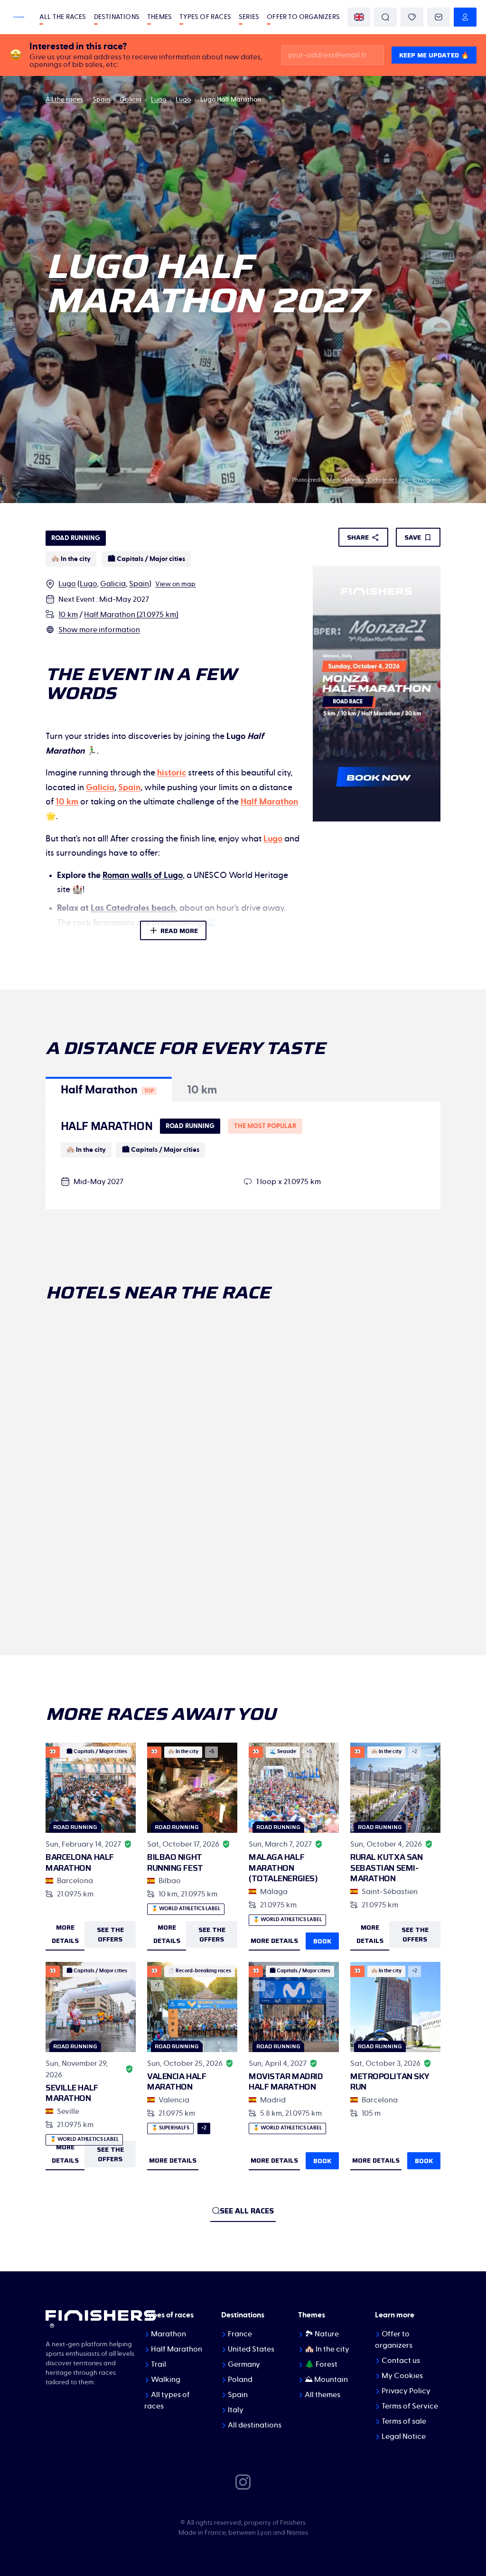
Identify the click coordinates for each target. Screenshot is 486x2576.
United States (251, 2349)
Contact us (401, 2361)
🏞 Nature (322, 2334)
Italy (236, 2410)
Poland (240, 2380)
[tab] (109, 1089)
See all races (247, 2211)
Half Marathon (177, 2349)
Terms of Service (410, 2406)
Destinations (117, 17)
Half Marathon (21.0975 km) (131, 615)
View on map (175, 584)
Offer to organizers (303, 17)
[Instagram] (243, 2482)
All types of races (167, 2400)
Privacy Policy (406, 2391)
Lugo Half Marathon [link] (231, 100)
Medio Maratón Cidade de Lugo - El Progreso (384, 480)
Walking (166, 2380)
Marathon (168, 2334)
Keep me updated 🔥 (434, 55)
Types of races (205, 17)
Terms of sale (404, 2421)
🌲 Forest (321, 2364)
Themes (159, 17)
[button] (109, 1089)
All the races (63, 17)
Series (249, 17)
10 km (68, 615)
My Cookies (402, 2376)
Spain (101, 100)
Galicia (131, 100)
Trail (159, 2364)
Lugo (159, 100)
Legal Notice (404, 2436)
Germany (244, 2364)
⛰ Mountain (326, 2380)
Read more (179, 931)
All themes (322, 2395)
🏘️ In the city (327, 2349)
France (240, 2334)
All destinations (255, 2425)
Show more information (99, 630)
